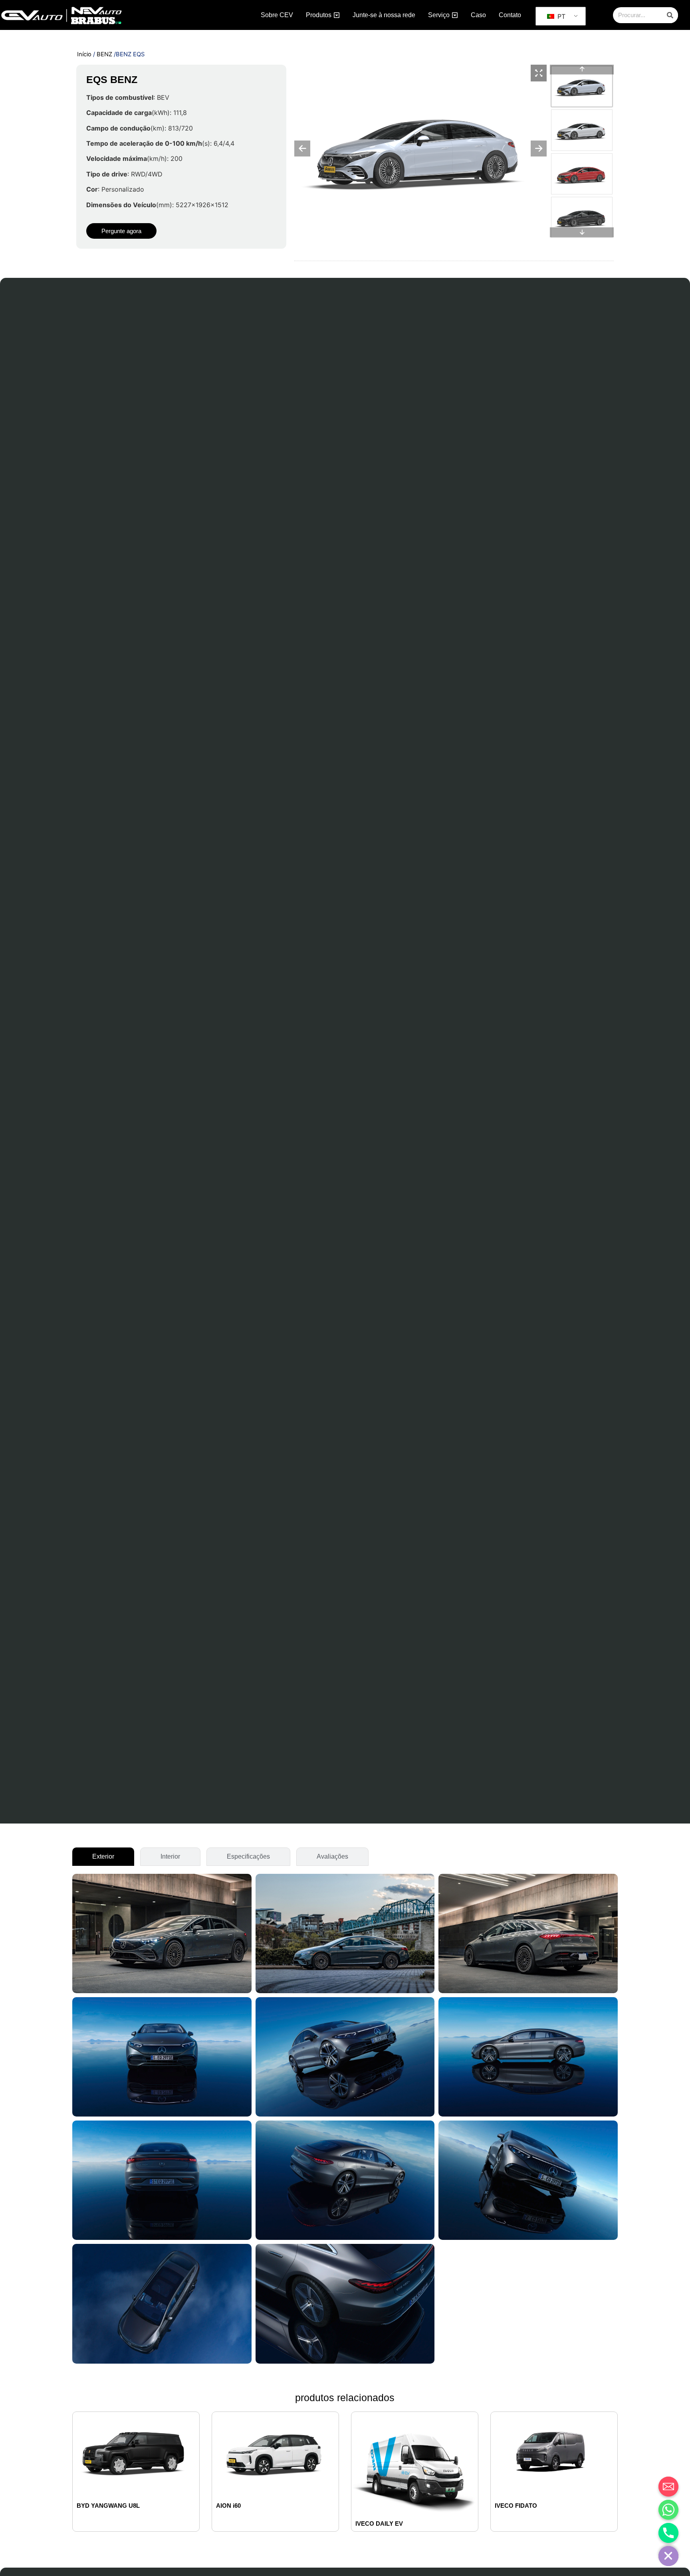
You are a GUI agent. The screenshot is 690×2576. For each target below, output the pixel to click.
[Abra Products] (337, 15)
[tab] (103, 1857)
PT (560, 16)
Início (84, 54)
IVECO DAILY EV (379, 2524)
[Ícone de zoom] (539, 73)
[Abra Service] (455, 15)
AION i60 (228, 2506)
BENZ (104, 54)
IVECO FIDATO (516, 2506)
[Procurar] (670, 15)
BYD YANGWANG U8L (108, 2506)
